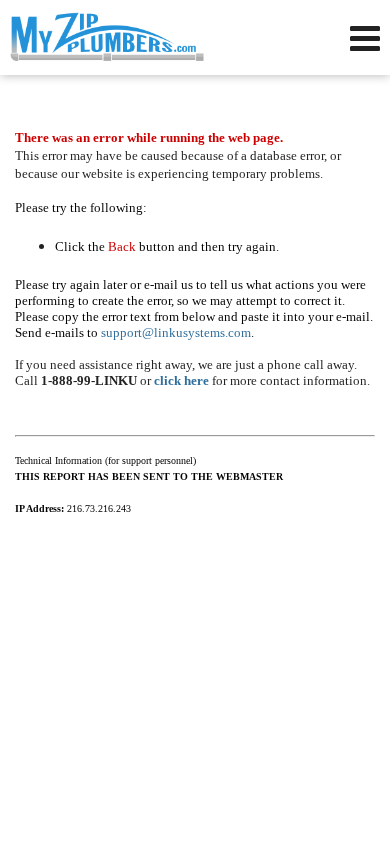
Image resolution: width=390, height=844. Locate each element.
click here (181, 380)
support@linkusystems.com (176, 332)
